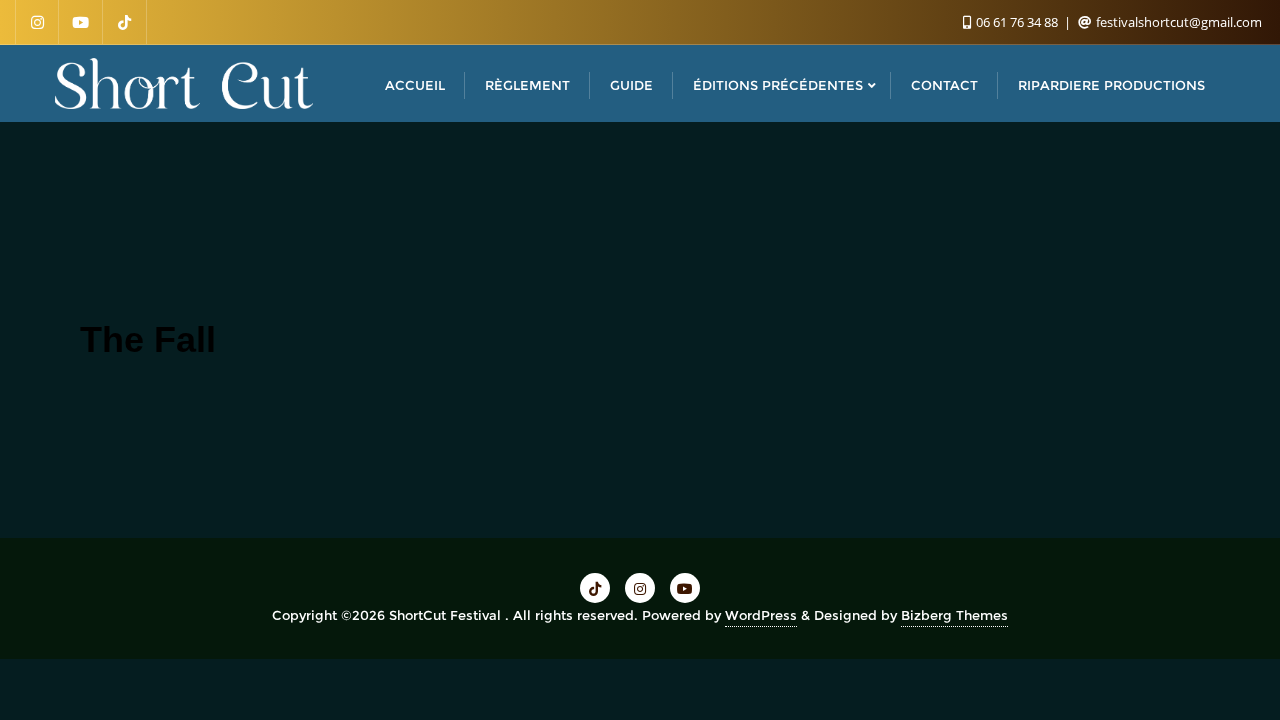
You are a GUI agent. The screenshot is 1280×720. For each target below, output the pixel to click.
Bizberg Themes (954, 615)
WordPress (761, 615)
